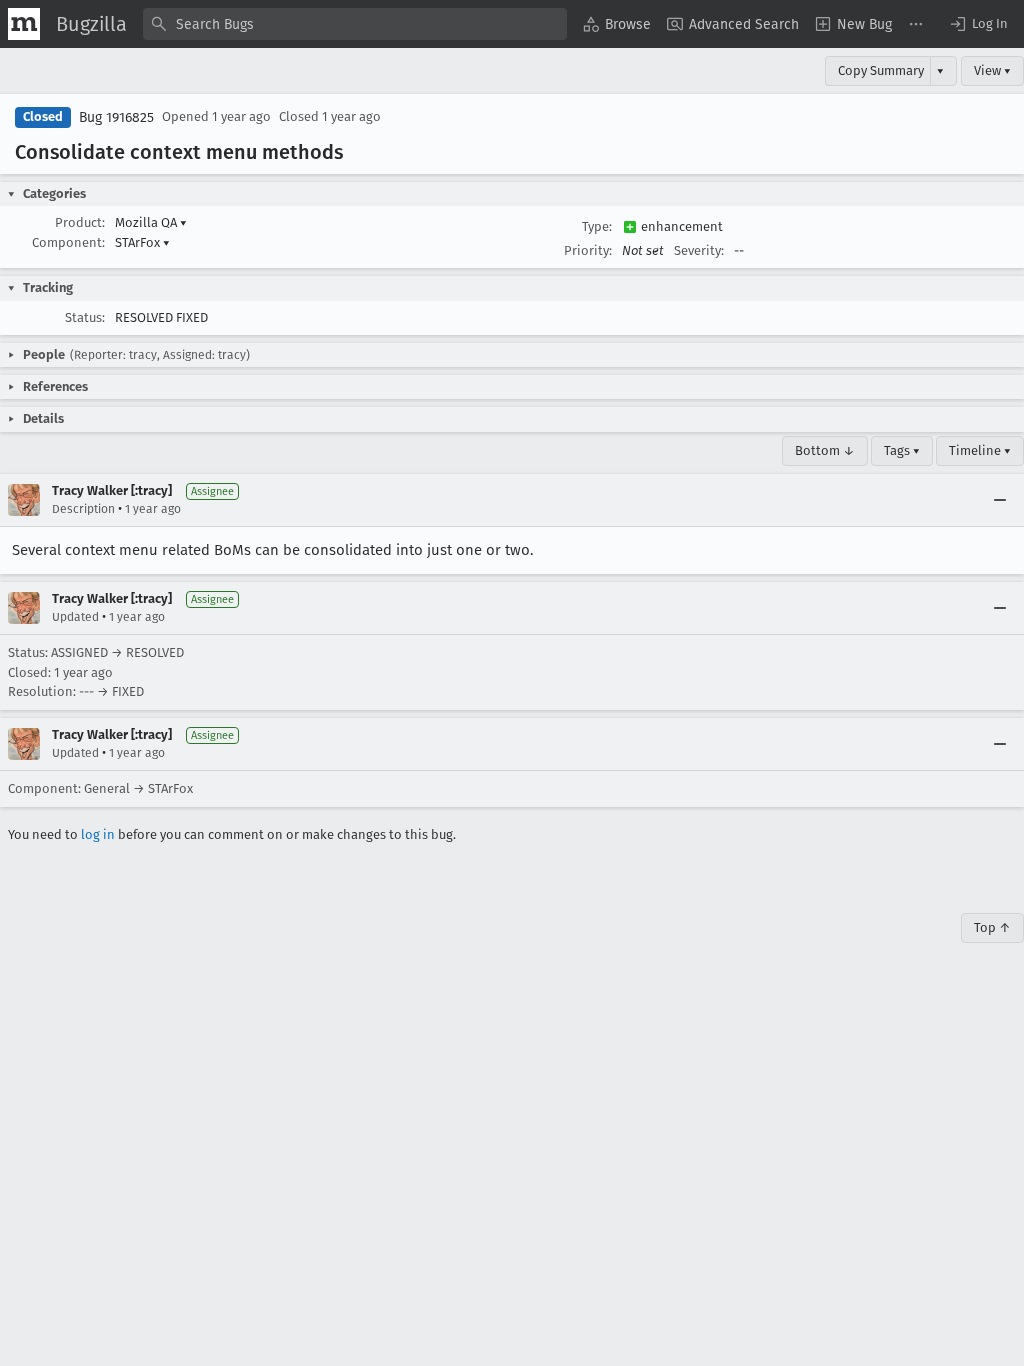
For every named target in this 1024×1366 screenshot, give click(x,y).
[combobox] (355, 24)
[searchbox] (355, 24)
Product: (80, 222)
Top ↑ (992, 927)
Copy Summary (881, 70)
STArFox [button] (142, 242)
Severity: (699, 250)
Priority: (588, 250)
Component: (68, 242)
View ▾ (992, 70)
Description (83, 509)
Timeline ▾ (980, 450)
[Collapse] (1000, 500)
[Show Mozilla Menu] (24, 24)
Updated (75, 617)
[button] (978, 24)
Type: (597, 226)
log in (98, 834)
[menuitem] (617, 24)
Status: (85, 317)
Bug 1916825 (116, 117)
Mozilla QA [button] (151, 222)
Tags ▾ (902, 450)
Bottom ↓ (825, 450)
